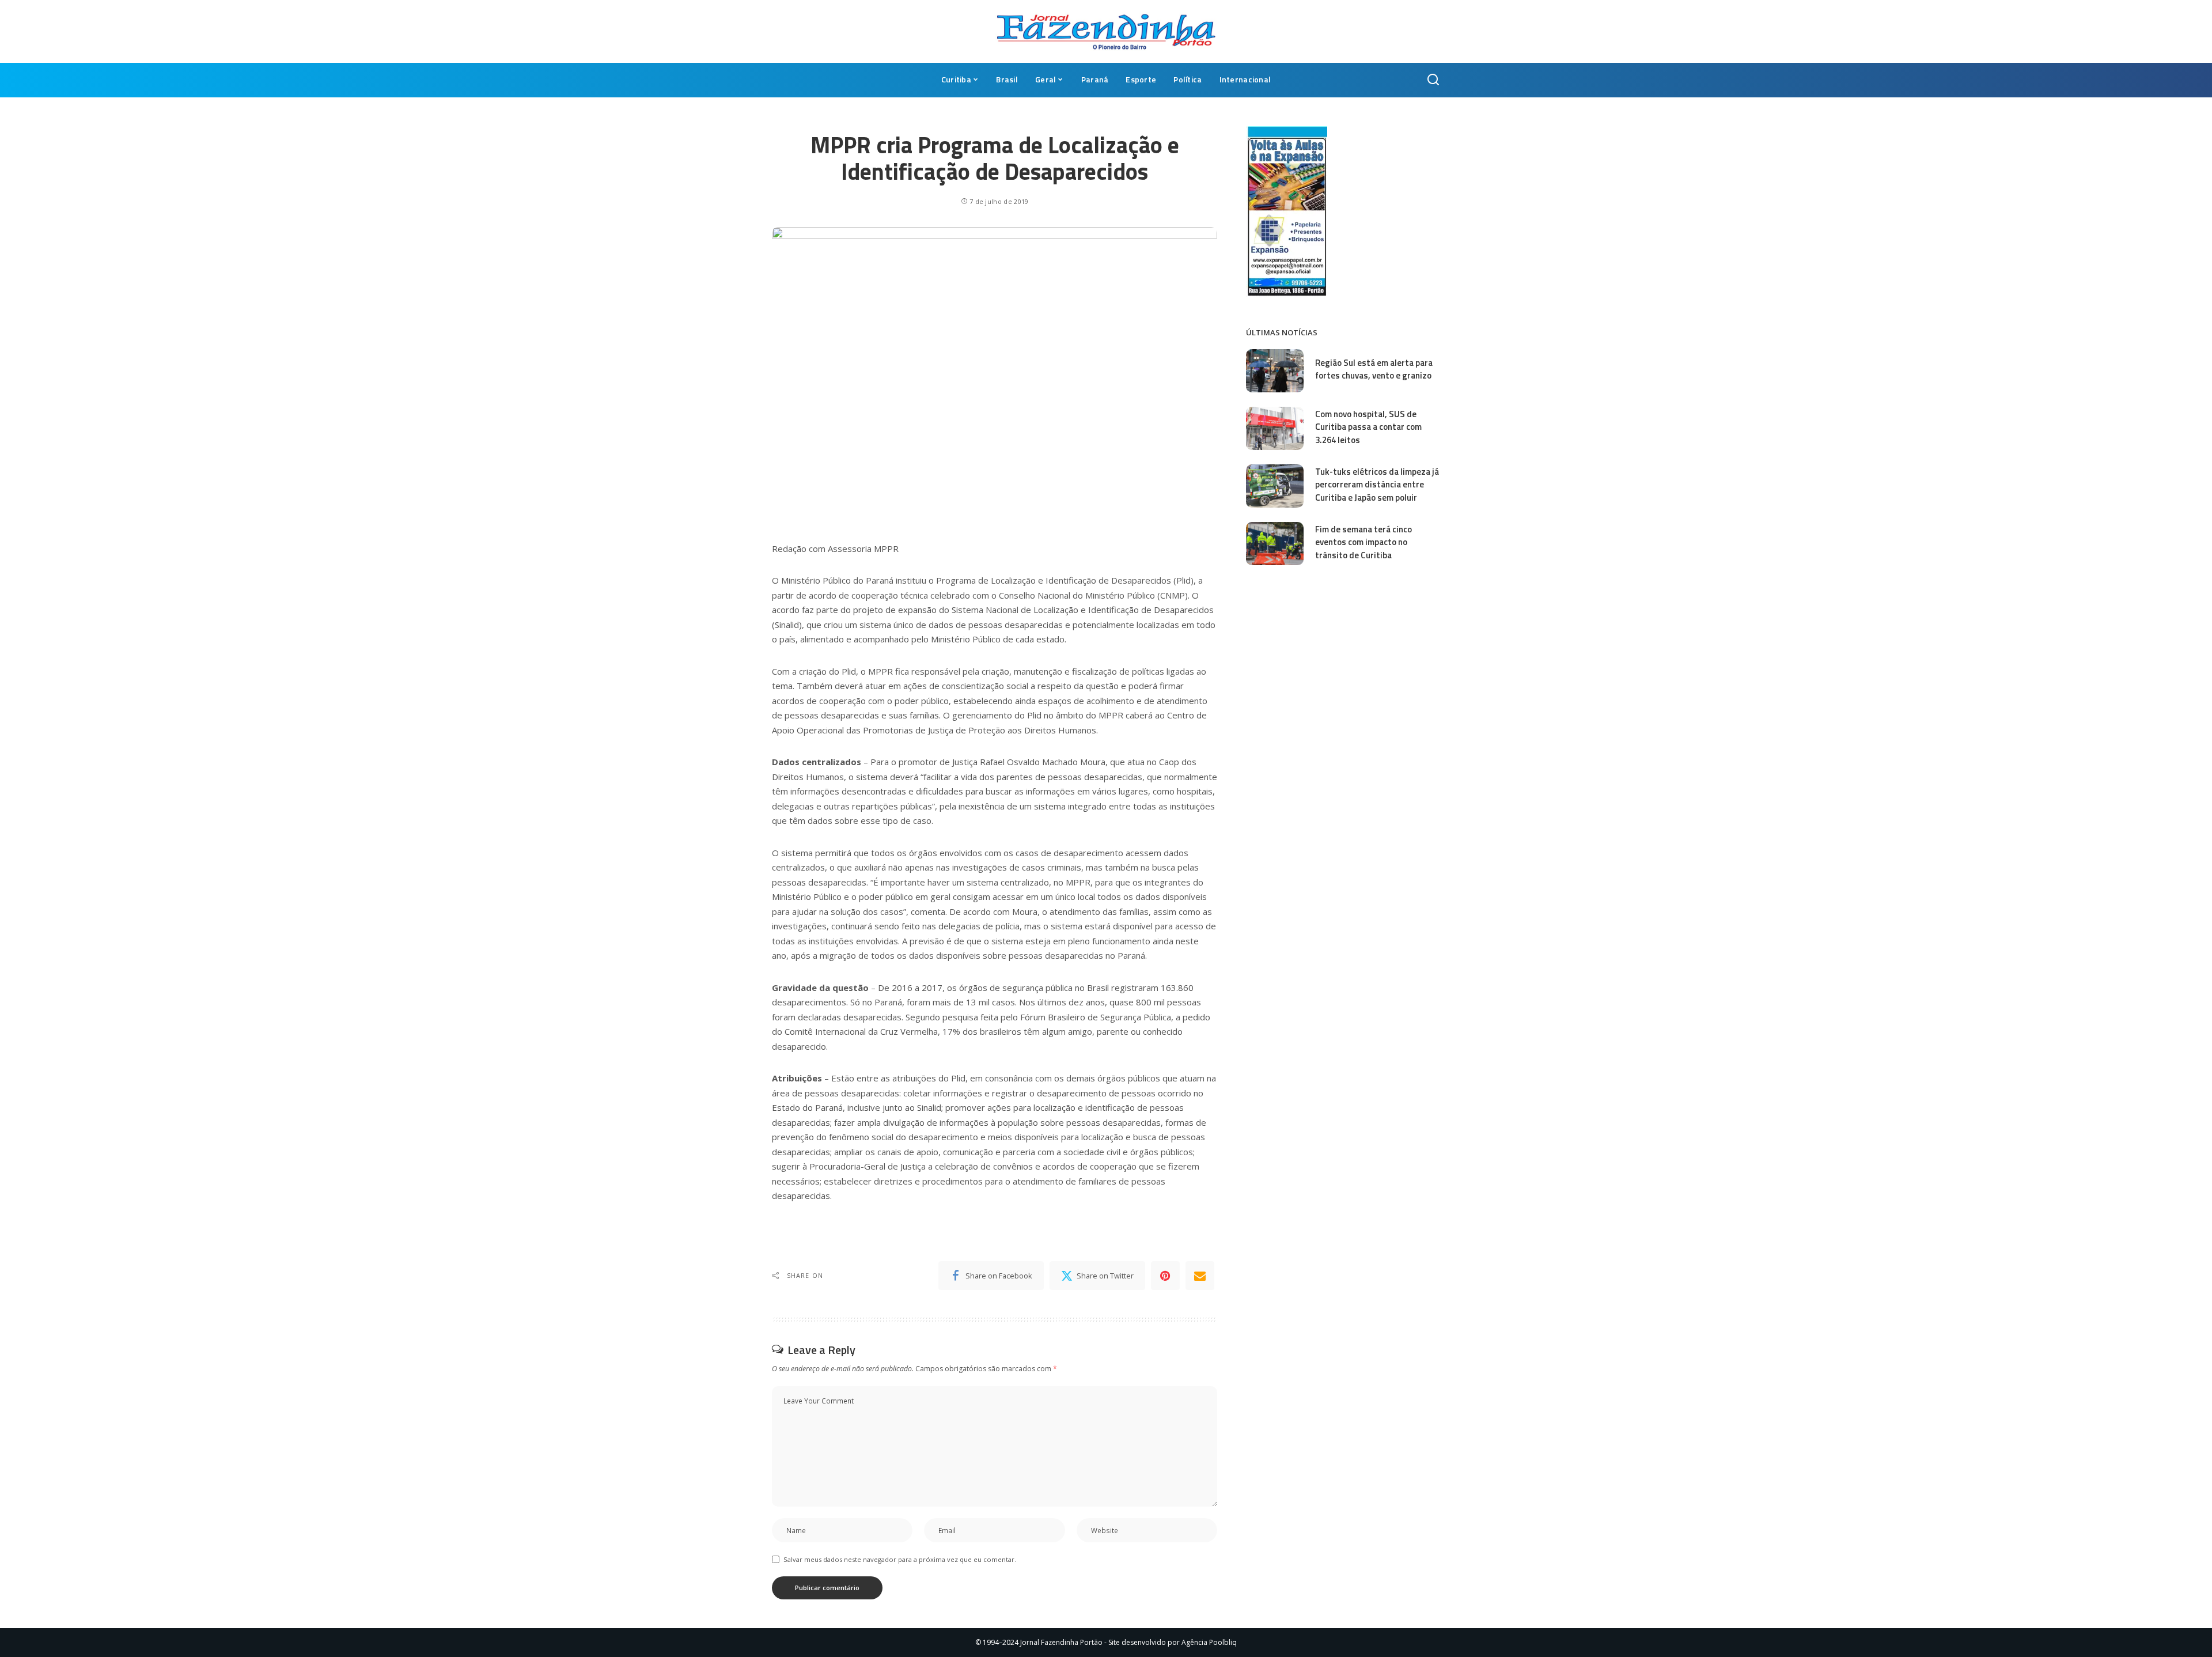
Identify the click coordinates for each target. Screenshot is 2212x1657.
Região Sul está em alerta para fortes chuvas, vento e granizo (1374, 369)
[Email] (1200, 1276)
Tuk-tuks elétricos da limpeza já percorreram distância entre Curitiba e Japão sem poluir (1377, 485)
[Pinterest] (1165, 1276)
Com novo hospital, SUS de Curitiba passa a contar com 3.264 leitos (1368, 427)
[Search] (1433, 80)
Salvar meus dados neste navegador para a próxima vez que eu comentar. (900, 1559)
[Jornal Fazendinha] (1106, 31)
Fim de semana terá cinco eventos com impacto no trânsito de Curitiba (1363, 542)
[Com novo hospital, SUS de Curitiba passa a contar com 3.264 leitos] (1275, 428)
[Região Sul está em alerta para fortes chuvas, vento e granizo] (1275, 371)
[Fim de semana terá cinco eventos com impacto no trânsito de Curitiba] (1275, 544)
